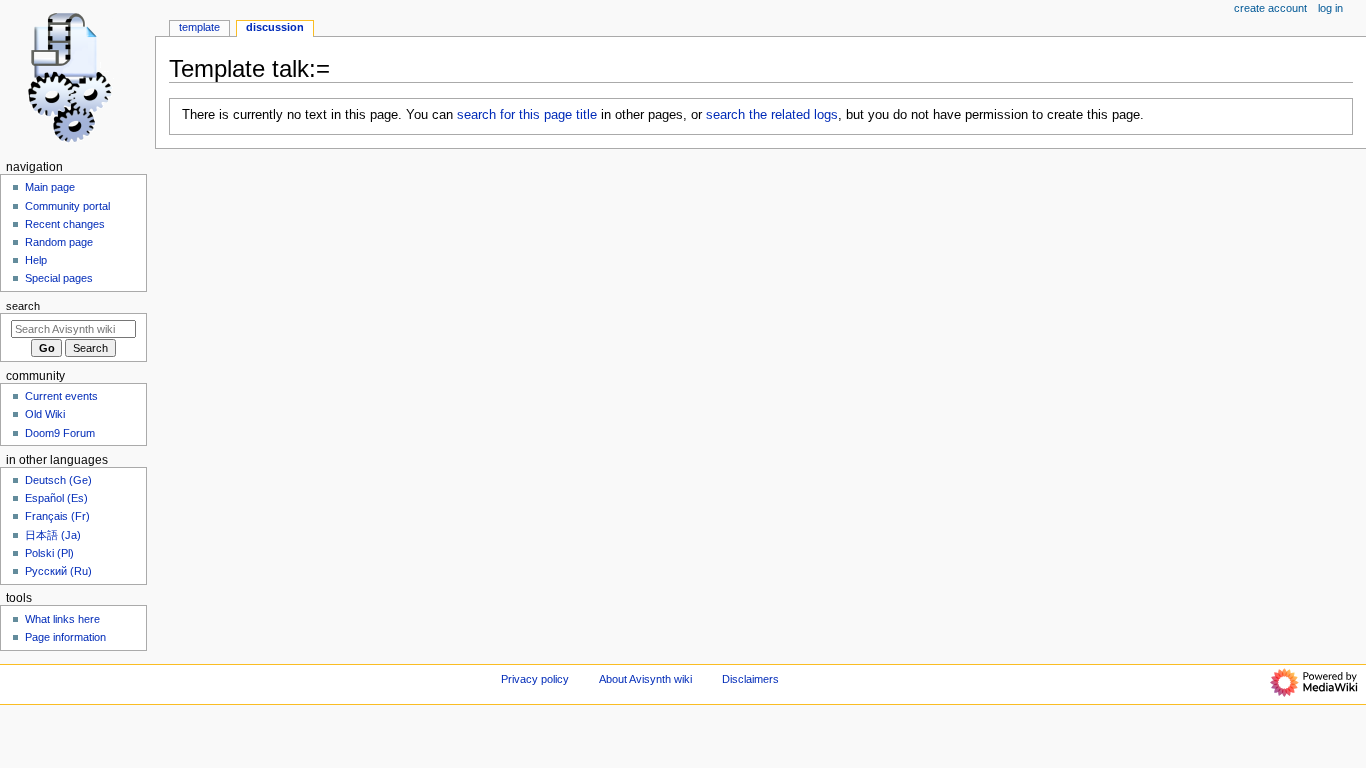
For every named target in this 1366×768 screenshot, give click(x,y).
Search (23, 306)
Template (199, 27)
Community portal (67, 206)
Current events (61, 396)
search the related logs (772, 115)
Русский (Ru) (58, 571)
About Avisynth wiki (645, 679)
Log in (1330, 8)
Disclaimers (750, 679)
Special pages (59, 278)
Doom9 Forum (60, 433)
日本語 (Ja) (53, 535)
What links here (62, 619)
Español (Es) (56, 498)
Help (36, 260)
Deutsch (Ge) (58, 480)
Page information (65, 637)
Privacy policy (535, 679)
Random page (59, 242)
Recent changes (65, 224)
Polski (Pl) (49, 553)
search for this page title (527, 115)
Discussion (275, 27)
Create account (1270, 8)
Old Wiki (45, 414)
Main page (50, 187)
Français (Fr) (57, 516)
